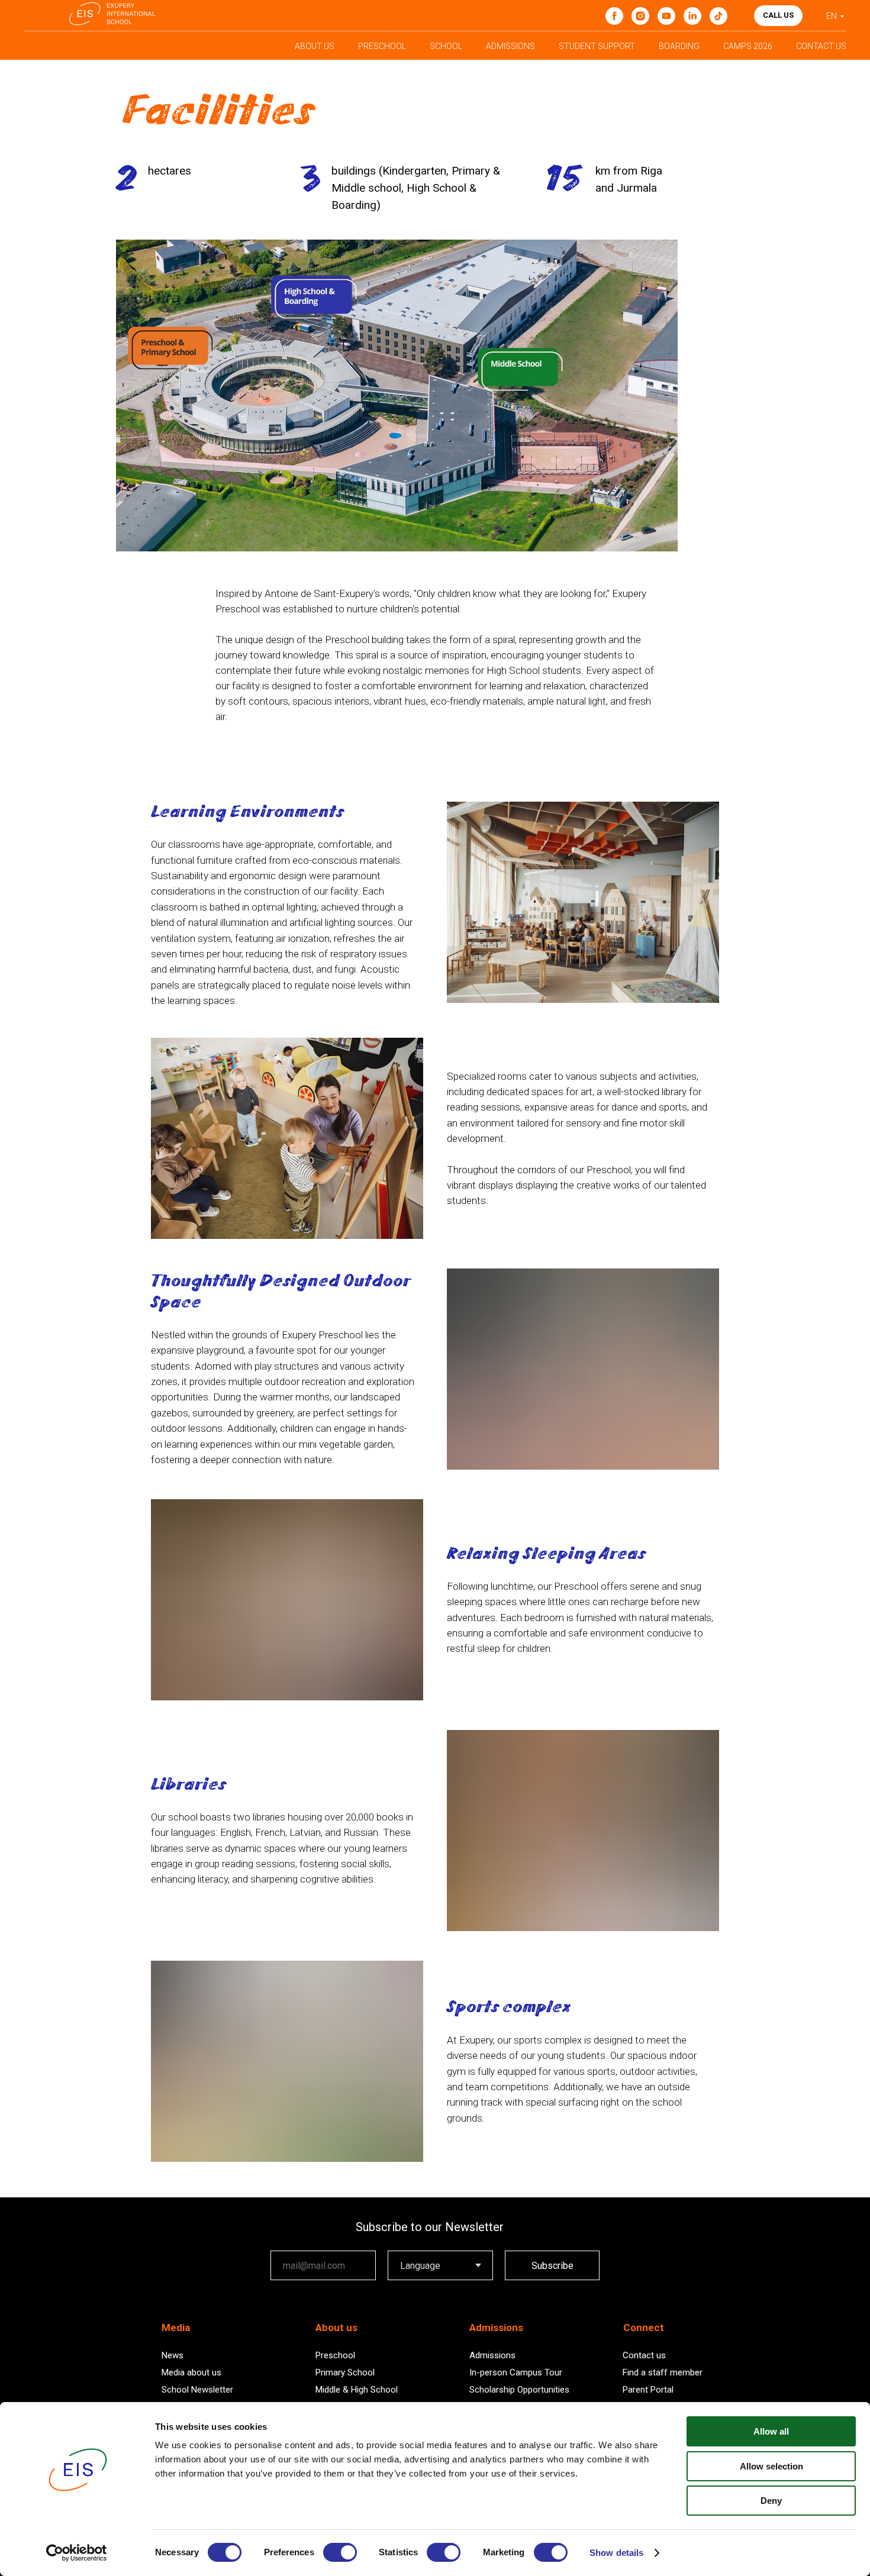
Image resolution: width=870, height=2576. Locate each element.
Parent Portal (648, 2390)
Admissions (492, 2355)
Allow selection (771, 2466)
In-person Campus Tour (516, 2372)
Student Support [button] (597, 46)
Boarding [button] (679, 46)
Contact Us (821, 46)
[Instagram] (640, 16)
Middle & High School (357, 2390)
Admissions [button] (510, 46)
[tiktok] (718, 16)
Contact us (644, 2355)
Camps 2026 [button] (748, 46)
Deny (771, 2501)
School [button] (446, 46)
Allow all (771, 2431)
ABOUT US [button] (315, 46)
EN (832, 16)
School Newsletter (197, 2390)
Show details (616, 2553)
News (173, 2355)
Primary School (345, 2372)
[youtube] (666, 16)
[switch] (340, 2552)
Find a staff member (663, 2372)
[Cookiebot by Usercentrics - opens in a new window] (77, 2553)
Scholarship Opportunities (519, 2390)
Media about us (191, 2372)
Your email (292, 2242)
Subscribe (552, 2266)
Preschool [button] (382, 46)
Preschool (335, 2355)
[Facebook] (614, 16)
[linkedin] (692, 16)
